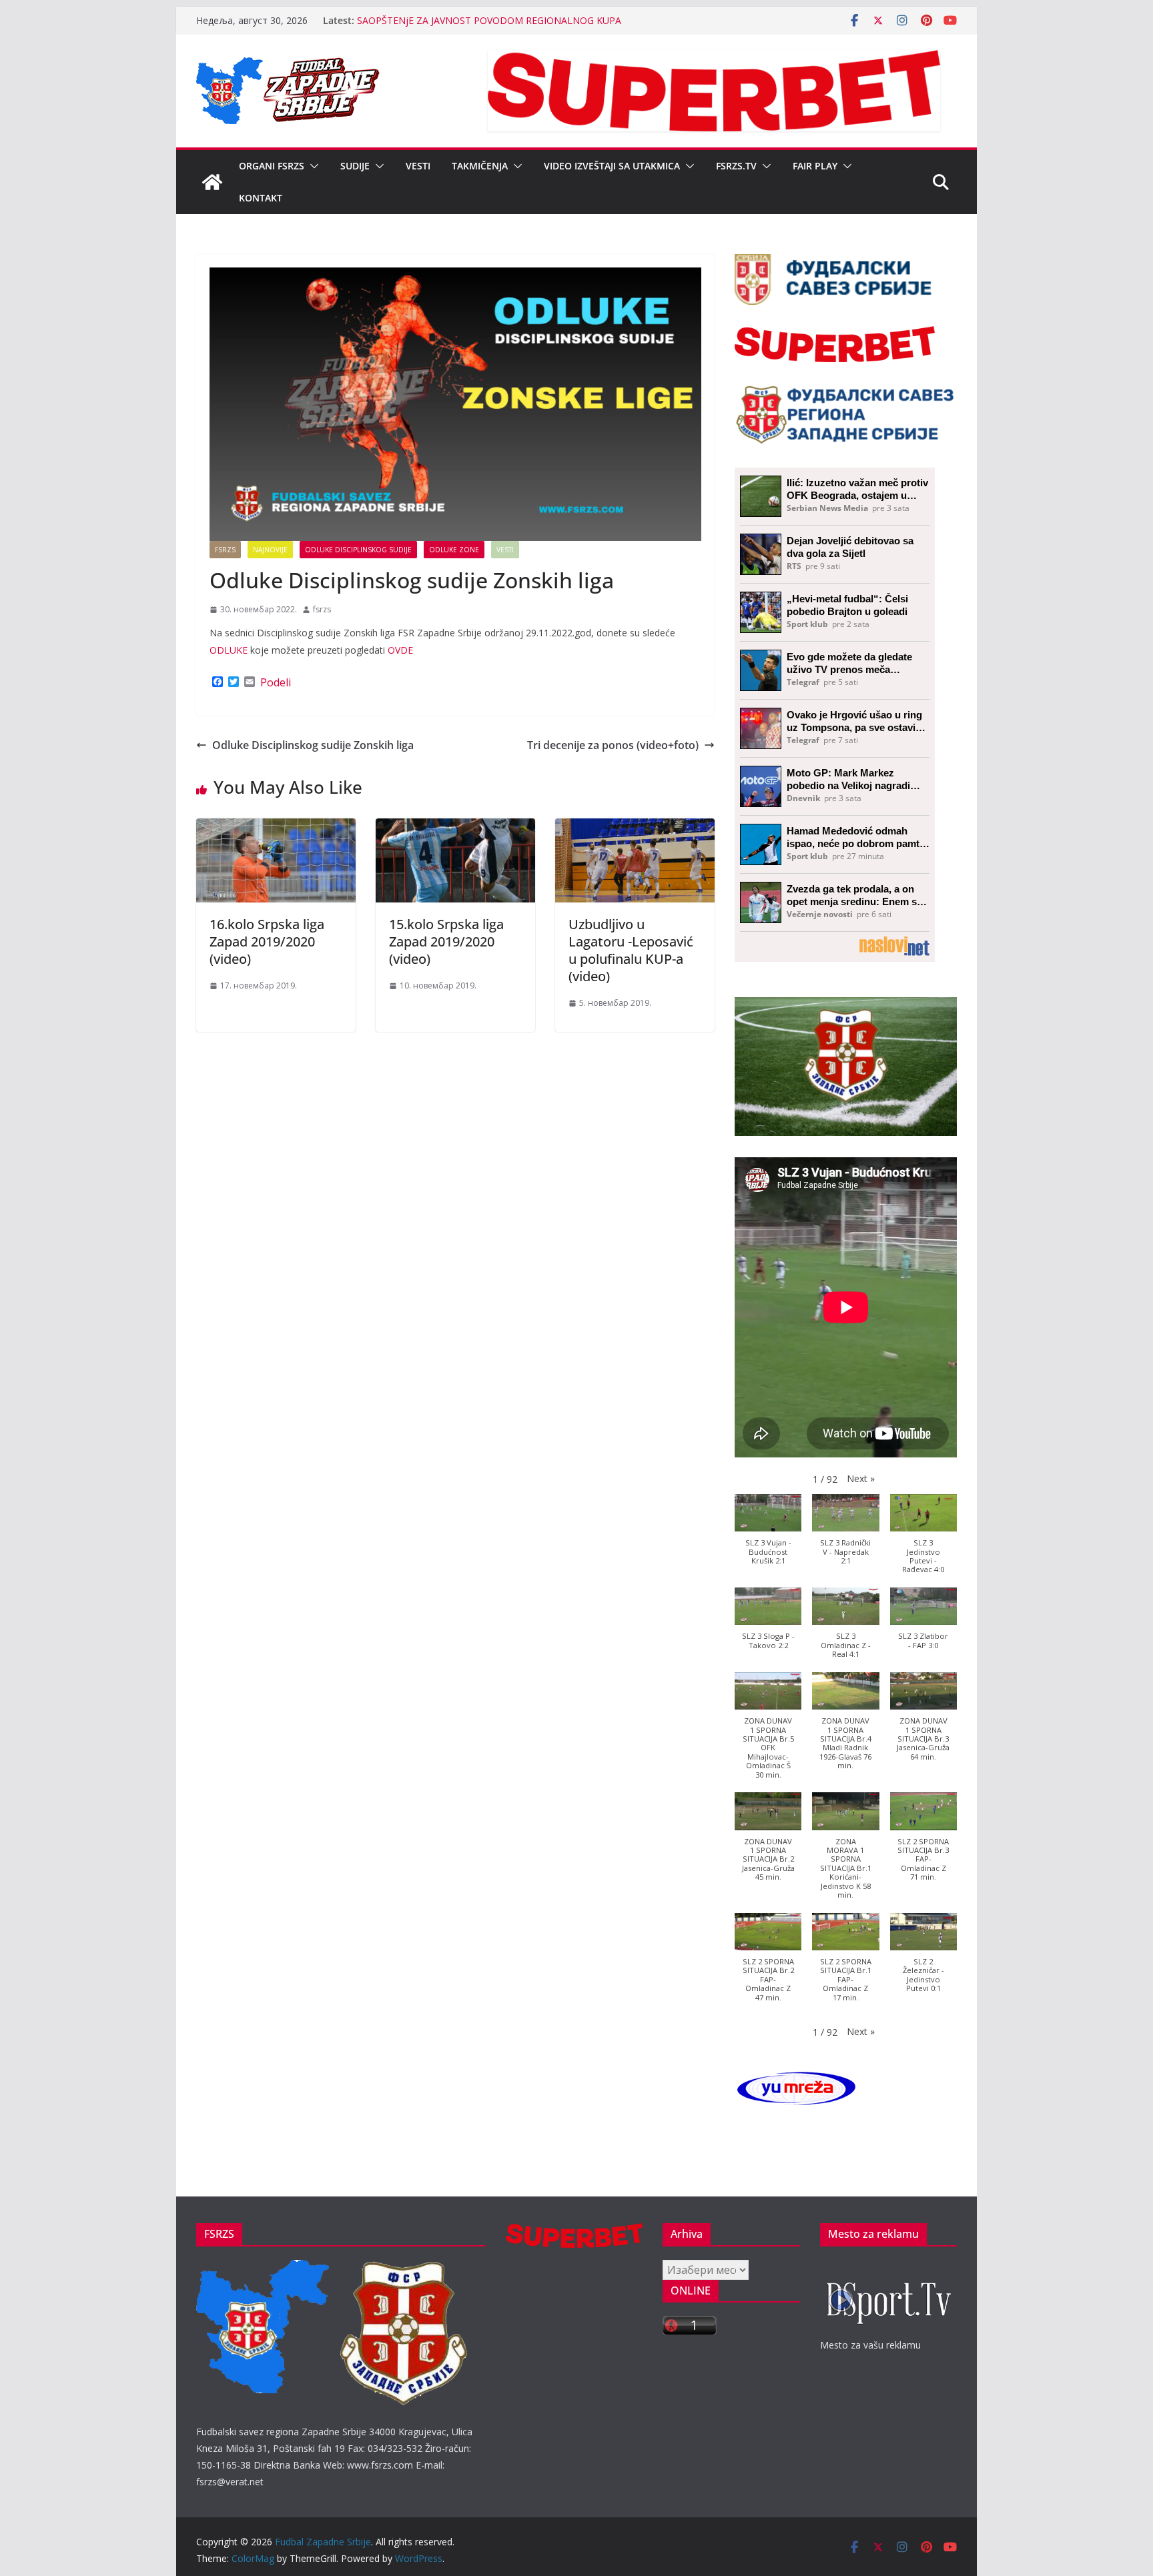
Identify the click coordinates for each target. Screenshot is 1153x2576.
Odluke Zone (454, 550)
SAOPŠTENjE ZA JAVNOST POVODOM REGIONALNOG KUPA (489, 20)
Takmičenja (480, 166)
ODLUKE (229, 650)
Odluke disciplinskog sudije (358, 550)
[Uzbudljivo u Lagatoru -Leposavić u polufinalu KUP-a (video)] (635, 828)
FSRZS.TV (736, 166)
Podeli (276, 682)
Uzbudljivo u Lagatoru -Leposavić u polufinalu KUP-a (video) (631, 950)
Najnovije (270, 550)
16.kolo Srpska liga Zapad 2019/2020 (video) (267, 941)
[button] (312, 166)
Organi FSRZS (272, 166)
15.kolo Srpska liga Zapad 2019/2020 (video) (446, 941)
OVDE (400, 650)
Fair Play (815, 166)
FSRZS (225, 550)
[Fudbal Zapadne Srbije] (212, 182)
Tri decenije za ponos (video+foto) (613, 745)
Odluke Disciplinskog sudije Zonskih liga (313, 745)
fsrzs (322, 609)
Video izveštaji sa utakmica (612, 166)
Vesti (418, 166)
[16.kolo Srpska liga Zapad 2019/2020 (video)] (276, 828)
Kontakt (261, 198)
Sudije (355, 166)
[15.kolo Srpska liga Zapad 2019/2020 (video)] (455, 828)
